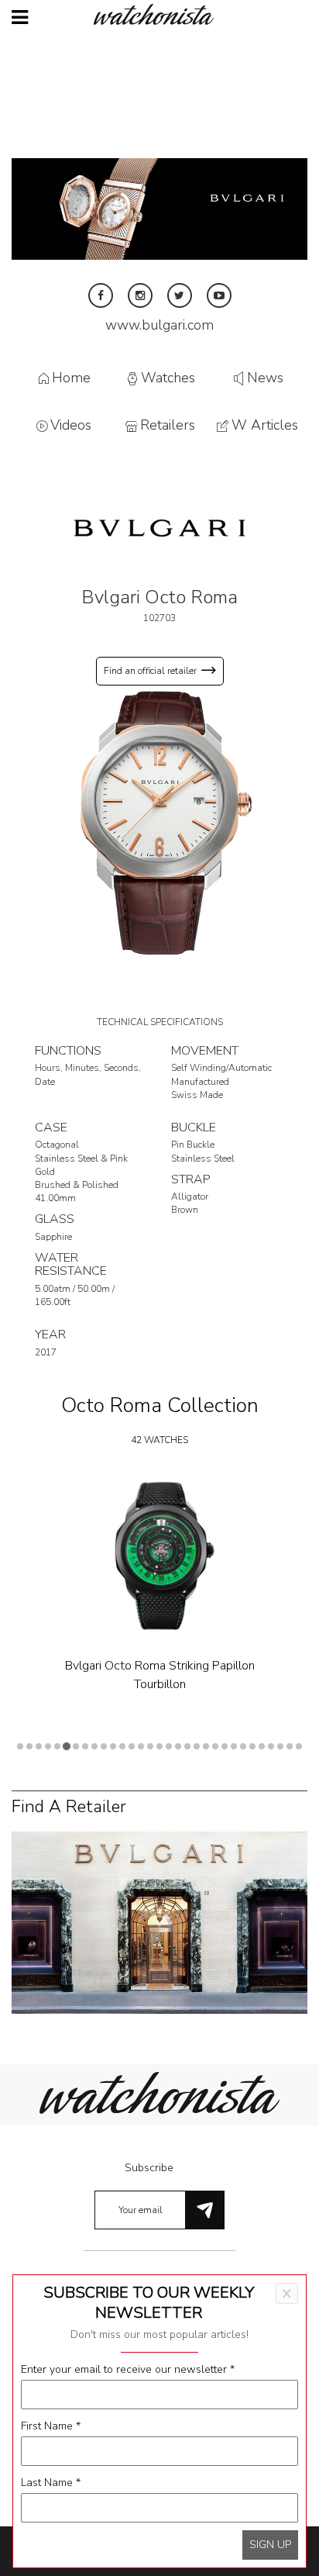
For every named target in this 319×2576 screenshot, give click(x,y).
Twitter (180, 295)
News (265, 378)
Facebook (101, 295)
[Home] (159, 14)
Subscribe (149, 2168)
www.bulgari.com (159, 325)
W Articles (265, 426)
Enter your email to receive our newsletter (128, 2369)
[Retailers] (159, 1922)
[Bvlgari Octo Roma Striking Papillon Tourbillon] (159, 1556)
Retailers (168, 426)
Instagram (140, 295)
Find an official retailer (150, 671)
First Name (51, 2426)
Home (71, 378)
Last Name (51, 2483)
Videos (71, 426)
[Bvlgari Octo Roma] (159, 821)
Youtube (219, 295)
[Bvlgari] (159, 527)
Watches (168, 378)
